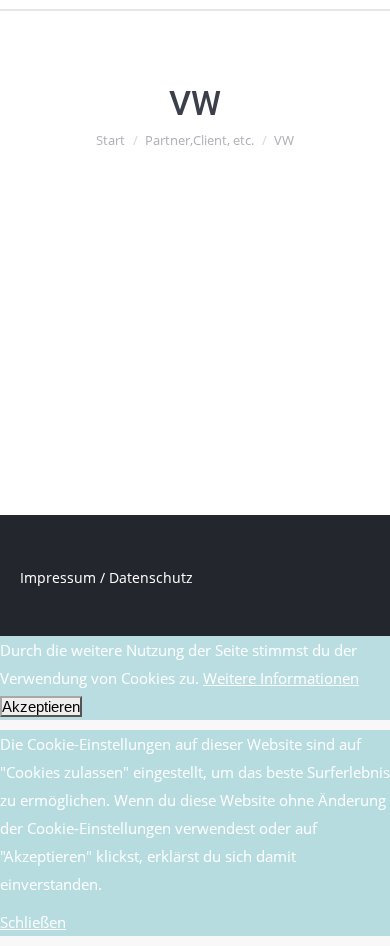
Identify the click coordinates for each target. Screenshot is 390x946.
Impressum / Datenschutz (106, 577)
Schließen (33, 922)
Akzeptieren (41, 706)
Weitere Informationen (281, 678)
